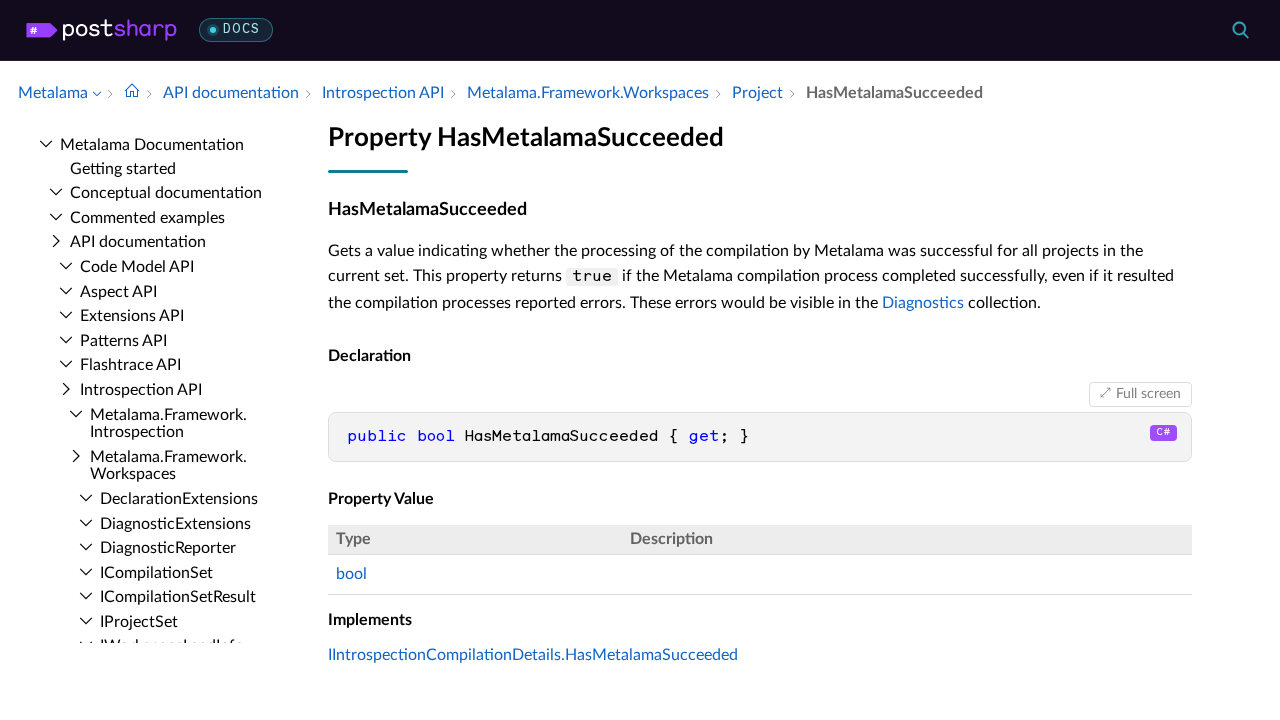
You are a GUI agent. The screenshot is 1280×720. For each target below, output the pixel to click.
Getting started (123, 169)
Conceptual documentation (166, 193)
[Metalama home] (101, 30)
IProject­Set (139, 622)
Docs (241, 29)
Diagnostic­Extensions (175, 524)
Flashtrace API (130, 365)
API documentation (138, 242)
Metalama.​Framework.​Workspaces (168, 466)
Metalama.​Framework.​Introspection (168, 424)
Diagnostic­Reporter (168, 548)
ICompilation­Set (156, 573)
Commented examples (147, 218)
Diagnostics (923, 303)
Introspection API (141, 390)
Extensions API (132, 316)
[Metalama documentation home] (132, 93)
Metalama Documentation (152, 145)
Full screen (1148, 394)
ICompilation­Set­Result (178, 597)
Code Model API (137, 267)
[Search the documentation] (1240, 30)
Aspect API (118, 292)
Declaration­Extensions (179, 499)
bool (351, 574)
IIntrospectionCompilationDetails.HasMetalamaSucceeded (533, 655)
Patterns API (123, 341)
